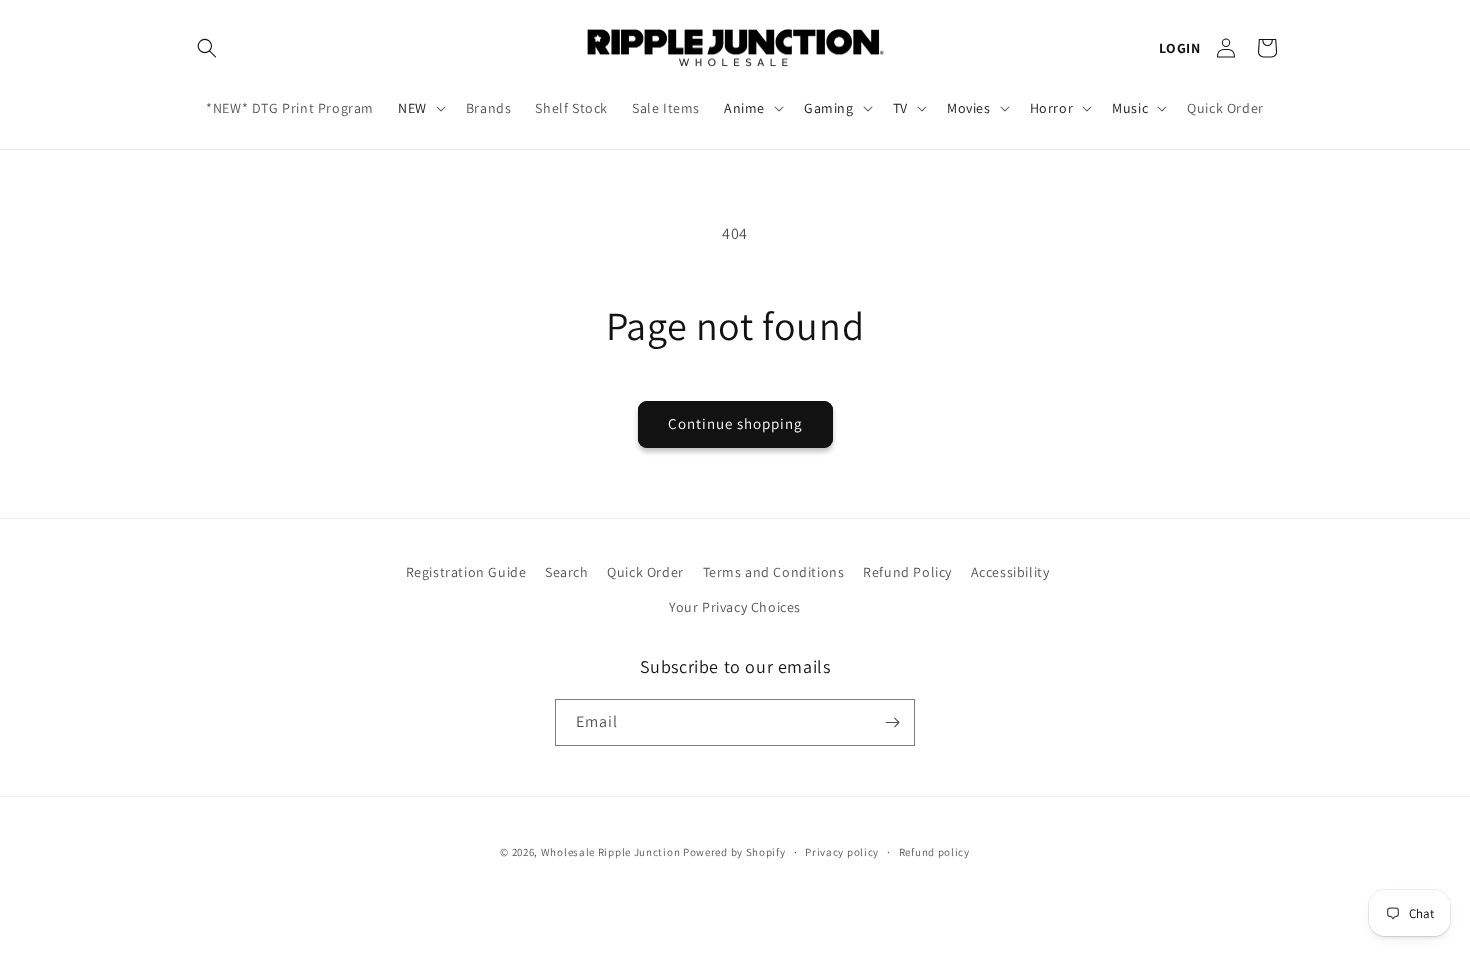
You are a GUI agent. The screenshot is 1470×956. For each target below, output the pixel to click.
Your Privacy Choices (735, 607)
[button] (207, 48)
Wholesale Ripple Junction (611, 852)
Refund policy (934, 852)
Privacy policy (842, 852)
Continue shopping (735, 423)
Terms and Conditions (774, 572)
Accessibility (1010, 572)
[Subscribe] (892, 722)
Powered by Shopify (734, 852)
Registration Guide (466, 572)
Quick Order (645, 572)
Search (567, 572)
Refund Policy (907, 572)
